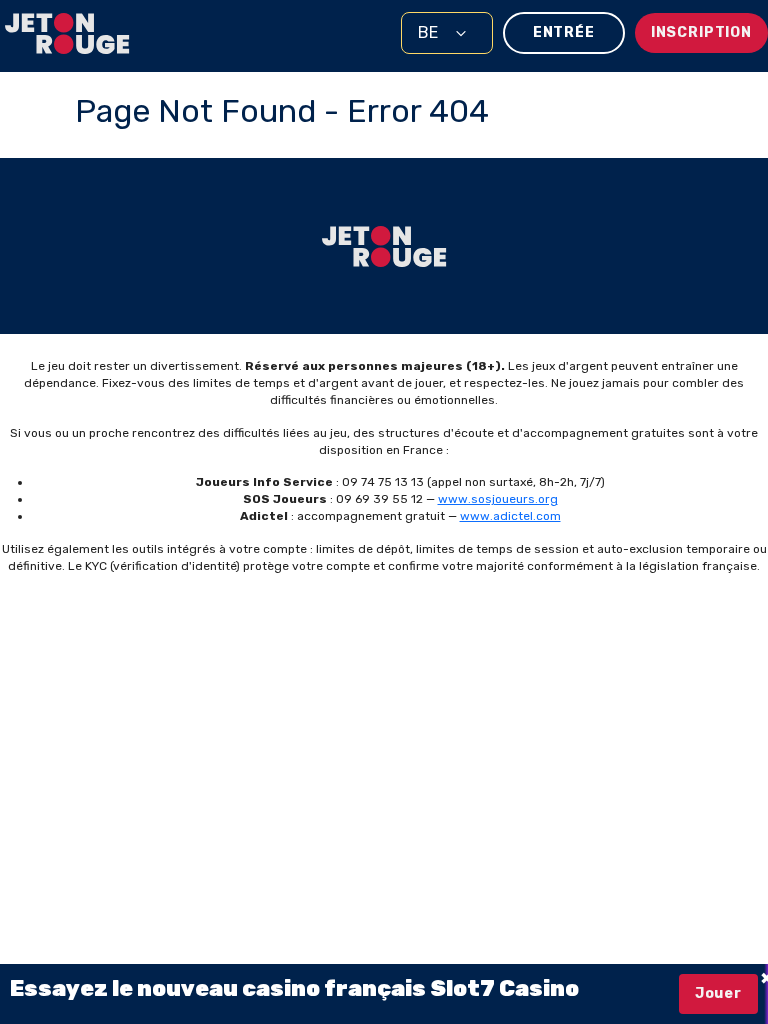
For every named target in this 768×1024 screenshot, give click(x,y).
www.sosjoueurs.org (498, 499)
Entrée (564, 32)
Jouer (718, 993)
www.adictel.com (510, 516)
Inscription (701, 32)
